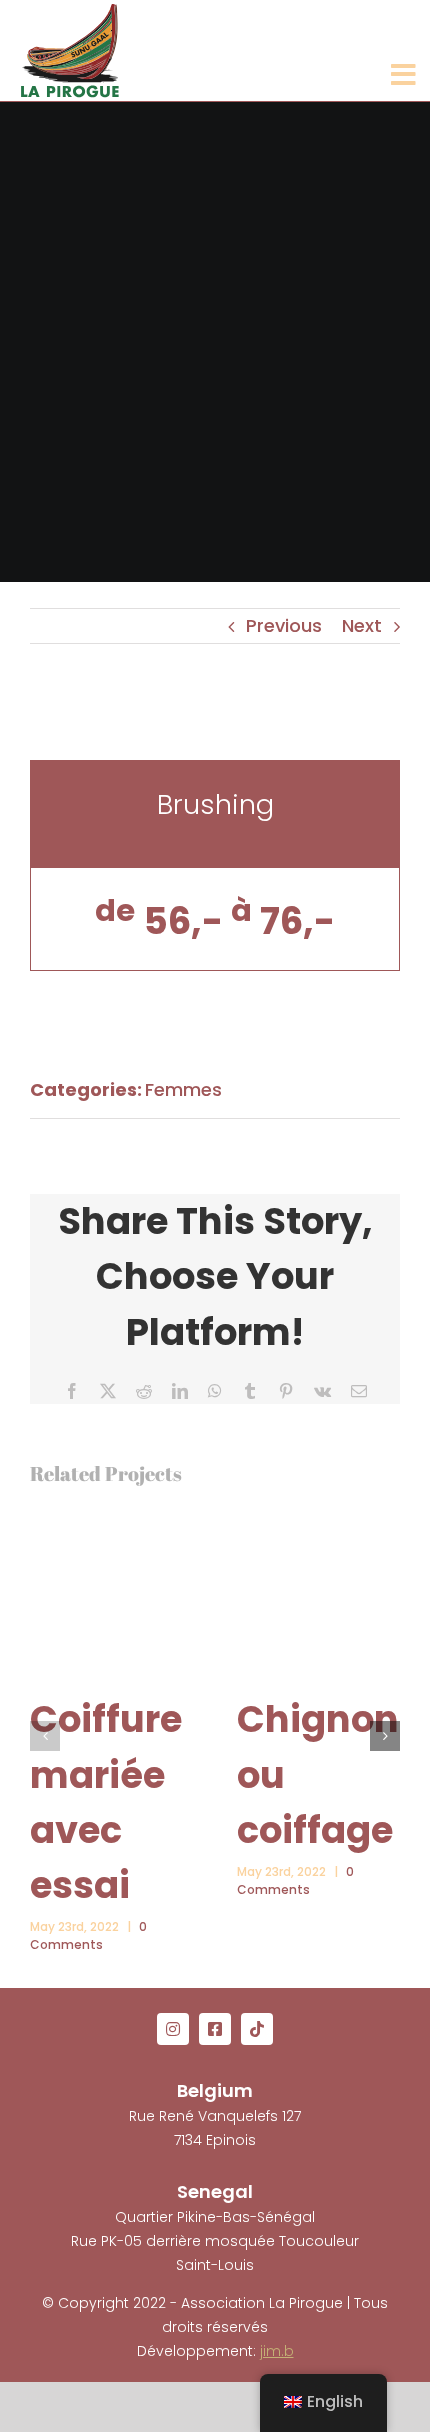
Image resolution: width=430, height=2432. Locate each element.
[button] (45, 1736)
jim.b (277, 2351)
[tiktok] (257, 2029)
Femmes (183, 1089)
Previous (284, 625)
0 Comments (88, 1935)
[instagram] (173, 2029)
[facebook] (215, 2029)
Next (362, 625)
